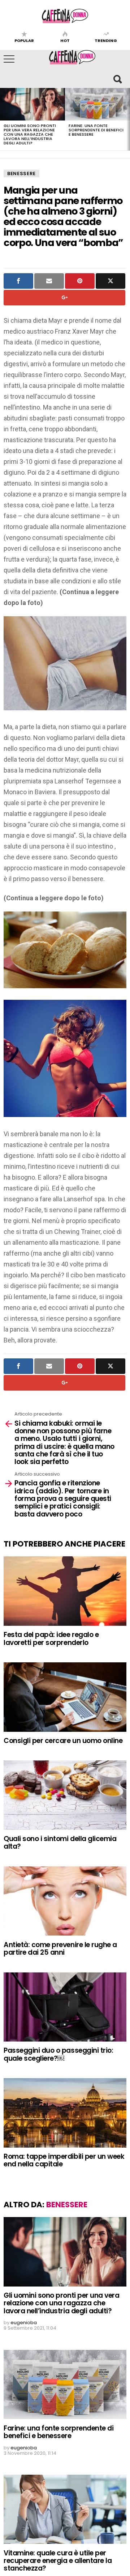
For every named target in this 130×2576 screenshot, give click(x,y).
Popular (24, 40)
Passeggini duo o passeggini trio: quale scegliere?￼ (58, 2054)
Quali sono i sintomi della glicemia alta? (60, 1843)
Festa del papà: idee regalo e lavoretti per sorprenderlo (51, 1638)
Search (117, 79)
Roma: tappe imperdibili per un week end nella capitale (64, 2160)
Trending (106, 40)
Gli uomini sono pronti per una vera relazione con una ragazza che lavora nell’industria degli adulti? (30, 134)
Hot (65, 40)
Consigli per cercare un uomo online (64, 1741)
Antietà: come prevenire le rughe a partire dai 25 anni (60, 1949)
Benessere (21, 174)
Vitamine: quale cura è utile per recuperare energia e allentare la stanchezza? (58, 2561)
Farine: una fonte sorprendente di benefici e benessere (96, 130)
